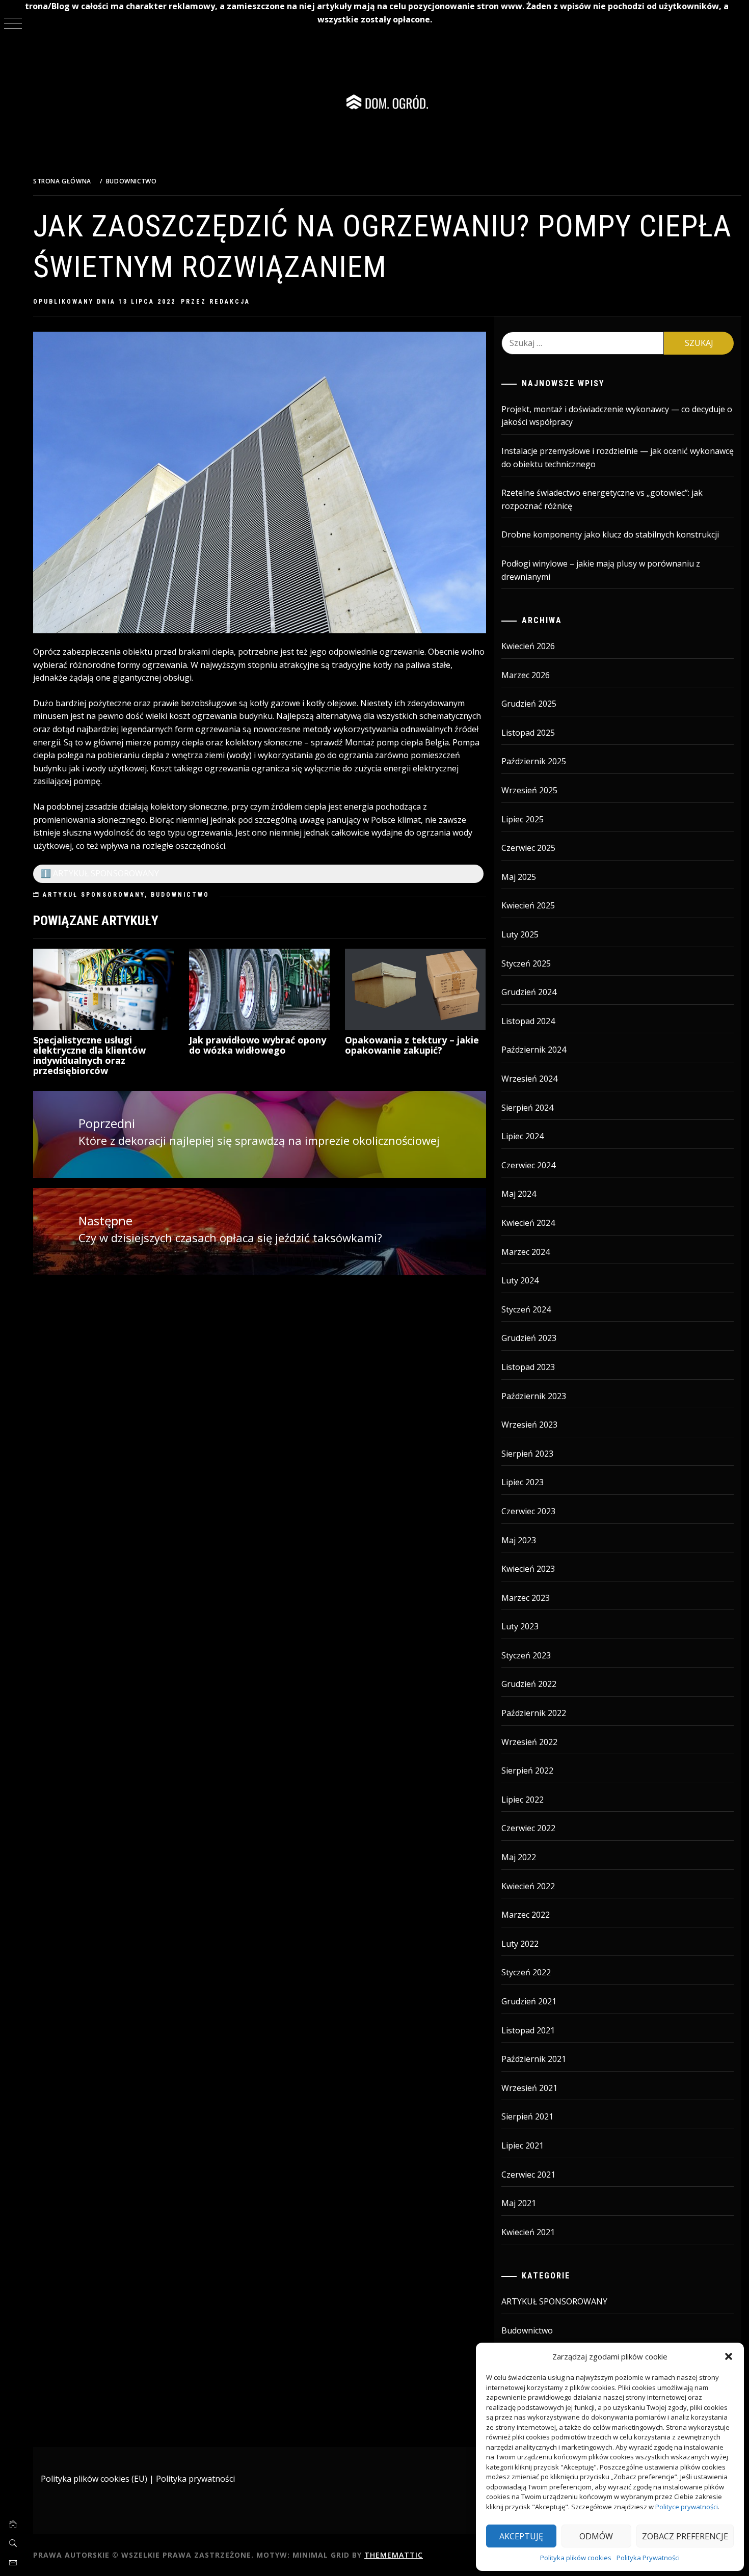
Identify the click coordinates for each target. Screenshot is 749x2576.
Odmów (596, 2536)
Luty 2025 (520, 934)
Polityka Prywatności (648, 2558)
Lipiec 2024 (523, 1136)
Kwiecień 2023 (528, 1569)
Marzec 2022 (526, 1915)
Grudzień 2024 (529, 992)
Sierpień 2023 (527, 1454)
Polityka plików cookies (576, 2558)
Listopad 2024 (528, 1021)
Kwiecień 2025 (528, 905)
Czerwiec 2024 (528, 1165)
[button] (729, 2356)
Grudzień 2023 (529, 1338)
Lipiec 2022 (523, 1800)
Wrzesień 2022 (529, 1742)
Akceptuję (521, 2536)
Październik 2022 (534, 1713)
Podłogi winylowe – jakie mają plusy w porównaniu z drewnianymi (601, 570)
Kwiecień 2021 (528, 2232)
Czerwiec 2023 (528, 1511)
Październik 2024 (534, 1050)
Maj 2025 (519, 877)
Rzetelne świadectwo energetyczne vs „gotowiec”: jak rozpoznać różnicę (602, 499)
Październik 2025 (534, 761)
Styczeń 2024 (526, 1309)
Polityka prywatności (195, 2479)
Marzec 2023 (526, 1598)
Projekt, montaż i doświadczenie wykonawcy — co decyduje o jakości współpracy (617, 416)
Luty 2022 (520, 1944)
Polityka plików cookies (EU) (94, 2479)
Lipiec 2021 (523, 2145)
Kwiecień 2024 (528, 1223)
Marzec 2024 (526, 1252)
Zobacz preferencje (685, 2536)
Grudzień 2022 (529, 1684)
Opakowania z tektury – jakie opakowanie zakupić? (412, 1045)
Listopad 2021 (528, 2030)
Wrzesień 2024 (529, 1079)
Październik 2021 (534, 2059)
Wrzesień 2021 (529, 2088)
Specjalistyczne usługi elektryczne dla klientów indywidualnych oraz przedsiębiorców (89, 1055)
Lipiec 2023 (523, 1482)
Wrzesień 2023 (529, 1425)
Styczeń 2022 (526, 1972)
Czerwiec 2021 (528, 2175)
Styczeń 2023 (526, 1655)
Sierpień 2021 (527, 2116)
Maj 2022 (519, 1857)
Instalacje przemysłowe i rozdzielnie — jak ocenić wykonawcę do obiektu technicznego (618, 458)
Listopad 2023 (528, 1367)
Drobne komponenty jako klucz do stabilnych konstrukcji (610, 534)
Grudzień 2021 (529, 2001)
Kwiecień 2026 (528, 646)
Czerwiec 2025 (528, 848)
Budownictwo (180, 895)
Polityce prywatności (687, 2507)
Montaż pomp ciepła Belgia (397, 742)
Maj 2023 (519, 1540)
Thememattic (394, 2555)
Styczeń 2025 (526, 963)
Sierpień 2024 (527, 1108)
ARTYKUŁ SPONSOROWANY (94, 895)
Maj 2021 (519, 2203)
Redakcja (230, 302)
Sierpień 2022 (527, 1770)
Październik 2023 (534, 1396)
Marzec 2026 (526, 675)
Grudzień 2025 (529, 704)
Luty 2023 (520, 1626)
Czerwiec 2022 (528, 1828)
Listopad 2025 (528, 733)
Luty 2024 (520, 1280)
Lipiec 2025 (523, 819)
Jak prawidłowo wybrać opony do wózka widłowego (258, 1045)
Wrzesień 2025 (529, 790)
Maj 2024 (519, 1194)
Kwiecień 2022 (528, 1886)
